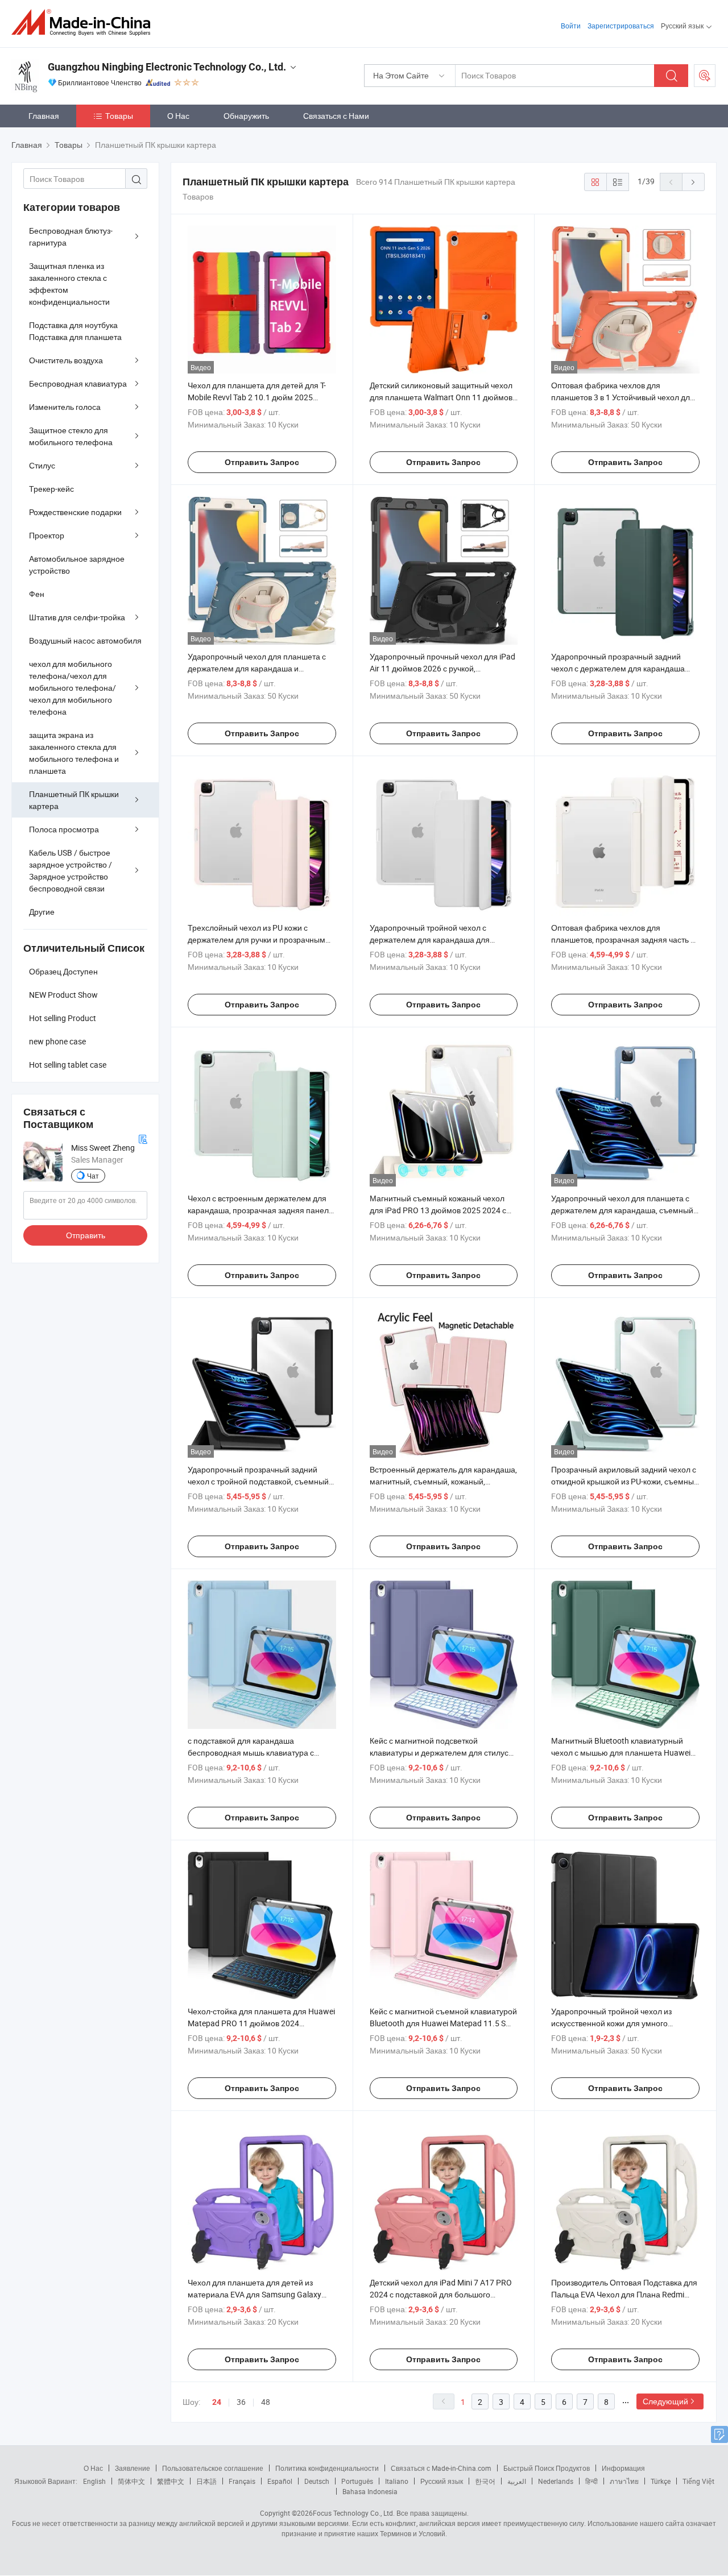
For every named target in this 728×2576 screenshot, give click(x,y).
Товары (119, 116)
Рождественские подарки (75, 512)
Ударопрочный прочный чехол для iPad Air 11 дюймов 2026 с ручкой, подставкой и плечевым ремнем (442, 668)
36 (241, 2402)
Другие (42, 912)
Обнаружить (246, 116)
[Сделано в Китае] (84, 22)
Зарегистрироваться (621, 26)
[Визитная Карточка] (143, 1138)
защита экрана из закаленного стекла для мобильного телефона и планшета (74, 753)
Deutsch (317, 2481)
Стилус (42, 465)
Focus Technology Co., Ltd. (354, 2513)
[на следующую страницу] (693, 182)
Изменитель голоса (65, 407)
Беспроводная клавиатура (78, 383)
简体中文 (131, 2481)
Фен (37, 594)
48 (266, 2402)
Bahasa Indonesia (370, 2491)
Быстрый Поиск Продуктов (547, 2468)
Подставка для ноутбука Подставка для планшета (75, 331)
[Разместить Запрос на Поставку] (705, 76)
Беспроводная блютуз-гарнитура (71, 237)
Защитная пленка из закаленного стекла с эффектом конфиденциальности (69, 284)
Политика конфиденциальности (327, 2468)
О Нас (178, 116)
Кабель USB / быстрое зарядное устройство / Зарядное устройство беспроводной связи (71, 870)
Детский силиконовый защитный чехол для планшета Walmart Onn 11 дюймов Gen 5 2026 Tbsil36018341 (441, 397)
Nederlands (556, 2481)
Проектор (47, 535)
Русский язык (442, 2481)
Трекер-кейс (51, 489)
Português (357, 2481)
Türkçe (661, 2481)
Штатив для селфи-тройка (77, 617)
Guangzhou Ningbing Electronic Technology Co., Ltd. (167, 67)
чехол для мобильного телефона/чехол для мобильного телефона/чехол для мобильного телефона (73, 688)
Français (242, 2481)
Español (280, 2481)
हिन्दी (591, 2481)
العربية (517, 2481)
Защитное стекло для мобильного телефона (71, 436)
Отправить (86, 1235)
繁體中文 (171, 2481)
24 (217, 2402)
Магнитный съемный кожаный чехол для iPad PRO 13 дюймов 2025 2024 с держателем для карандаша (438, 1210)
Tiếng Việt (698, 2481)
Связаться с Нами (336, 116)
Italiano (397, 2481)
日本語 (206, 2481)
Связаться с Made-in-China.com (441, 2468)
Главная (44, 116)
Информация (623, 2468)
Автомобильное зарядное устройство (77, 565)
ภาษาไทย (624, 2481)
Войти (571, 26)
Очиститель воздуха (66, 360)
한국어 (485, 2481)
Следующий (665, 2401)
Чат (93, 1176)
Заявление (133, 2468)
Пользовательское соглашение (213, 2468)
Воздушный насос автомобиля (85, 640)
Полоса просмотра (64, 829)
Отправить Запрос (262, 462)
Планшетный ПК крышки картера (74, 800)
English (94, 2481)
